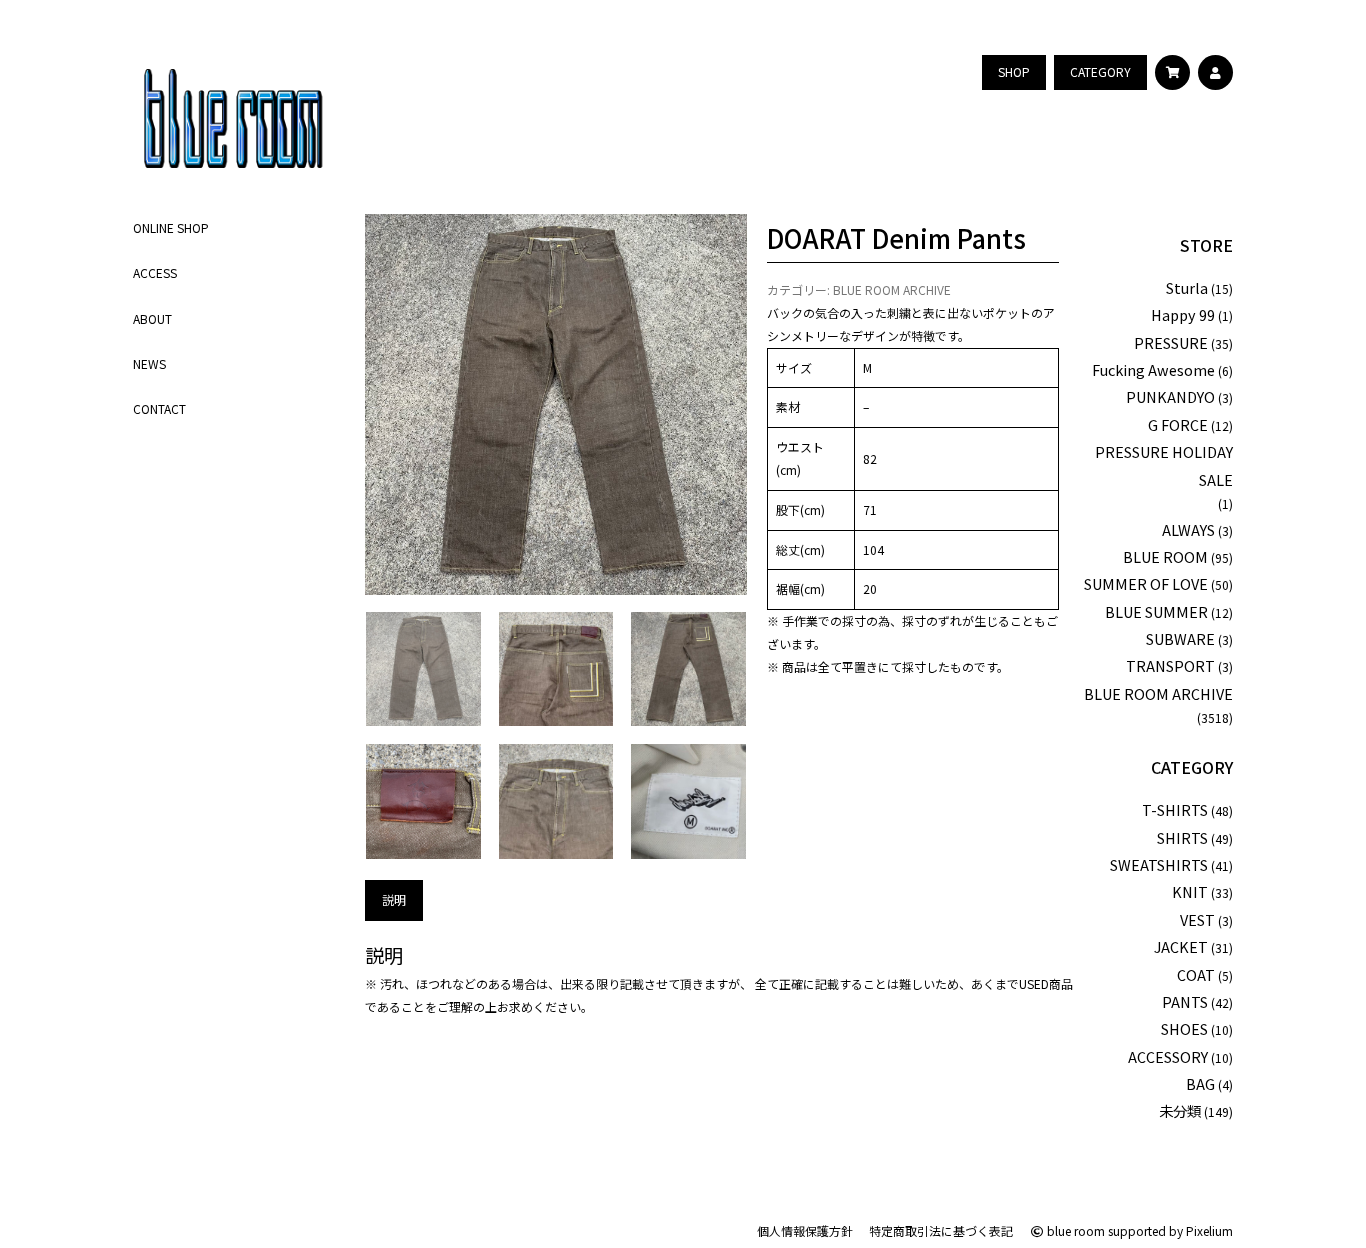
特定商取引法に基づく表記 (941, 1230)
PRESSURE (1171, 342)
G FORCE (1178, 424)
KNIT (1190, 891)
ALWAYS (1188, 529)
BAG (1200, 1083)
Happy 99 (1183, 314)
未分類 (1180, 1110)
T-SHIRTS (1175, 809)
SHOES (1184, 1028)
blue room (1074, 1230)
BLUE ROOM (1165, 556)
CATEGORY (1192, 767)
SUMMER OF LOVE (1146, 583)
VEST (1197, 919)
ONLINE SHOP (171, 227)
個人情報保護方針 (805, 1230)
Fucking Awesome (1153, 369)
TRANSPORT (1170, 665)
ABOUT (152, 317)
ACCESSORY (1168, 1056)
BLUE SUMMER (1156, 611)
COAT (1196, 974)
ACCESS (155, 272)
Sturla (1187, 287)
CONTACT (159, 408)
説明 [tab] (394, 899)
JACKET (1181, 946)
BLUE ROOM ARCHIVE (892, 289)
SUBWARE (1180, 638)
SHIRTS (1182, 837)
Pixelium (1209, 1230)
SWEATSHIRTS (1159, 864)
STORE (1206, 245)
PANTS (1185, 1001)
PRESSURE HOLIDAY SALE (1164, 465)
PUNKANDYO (1170, 396)
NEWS (149, 362)
